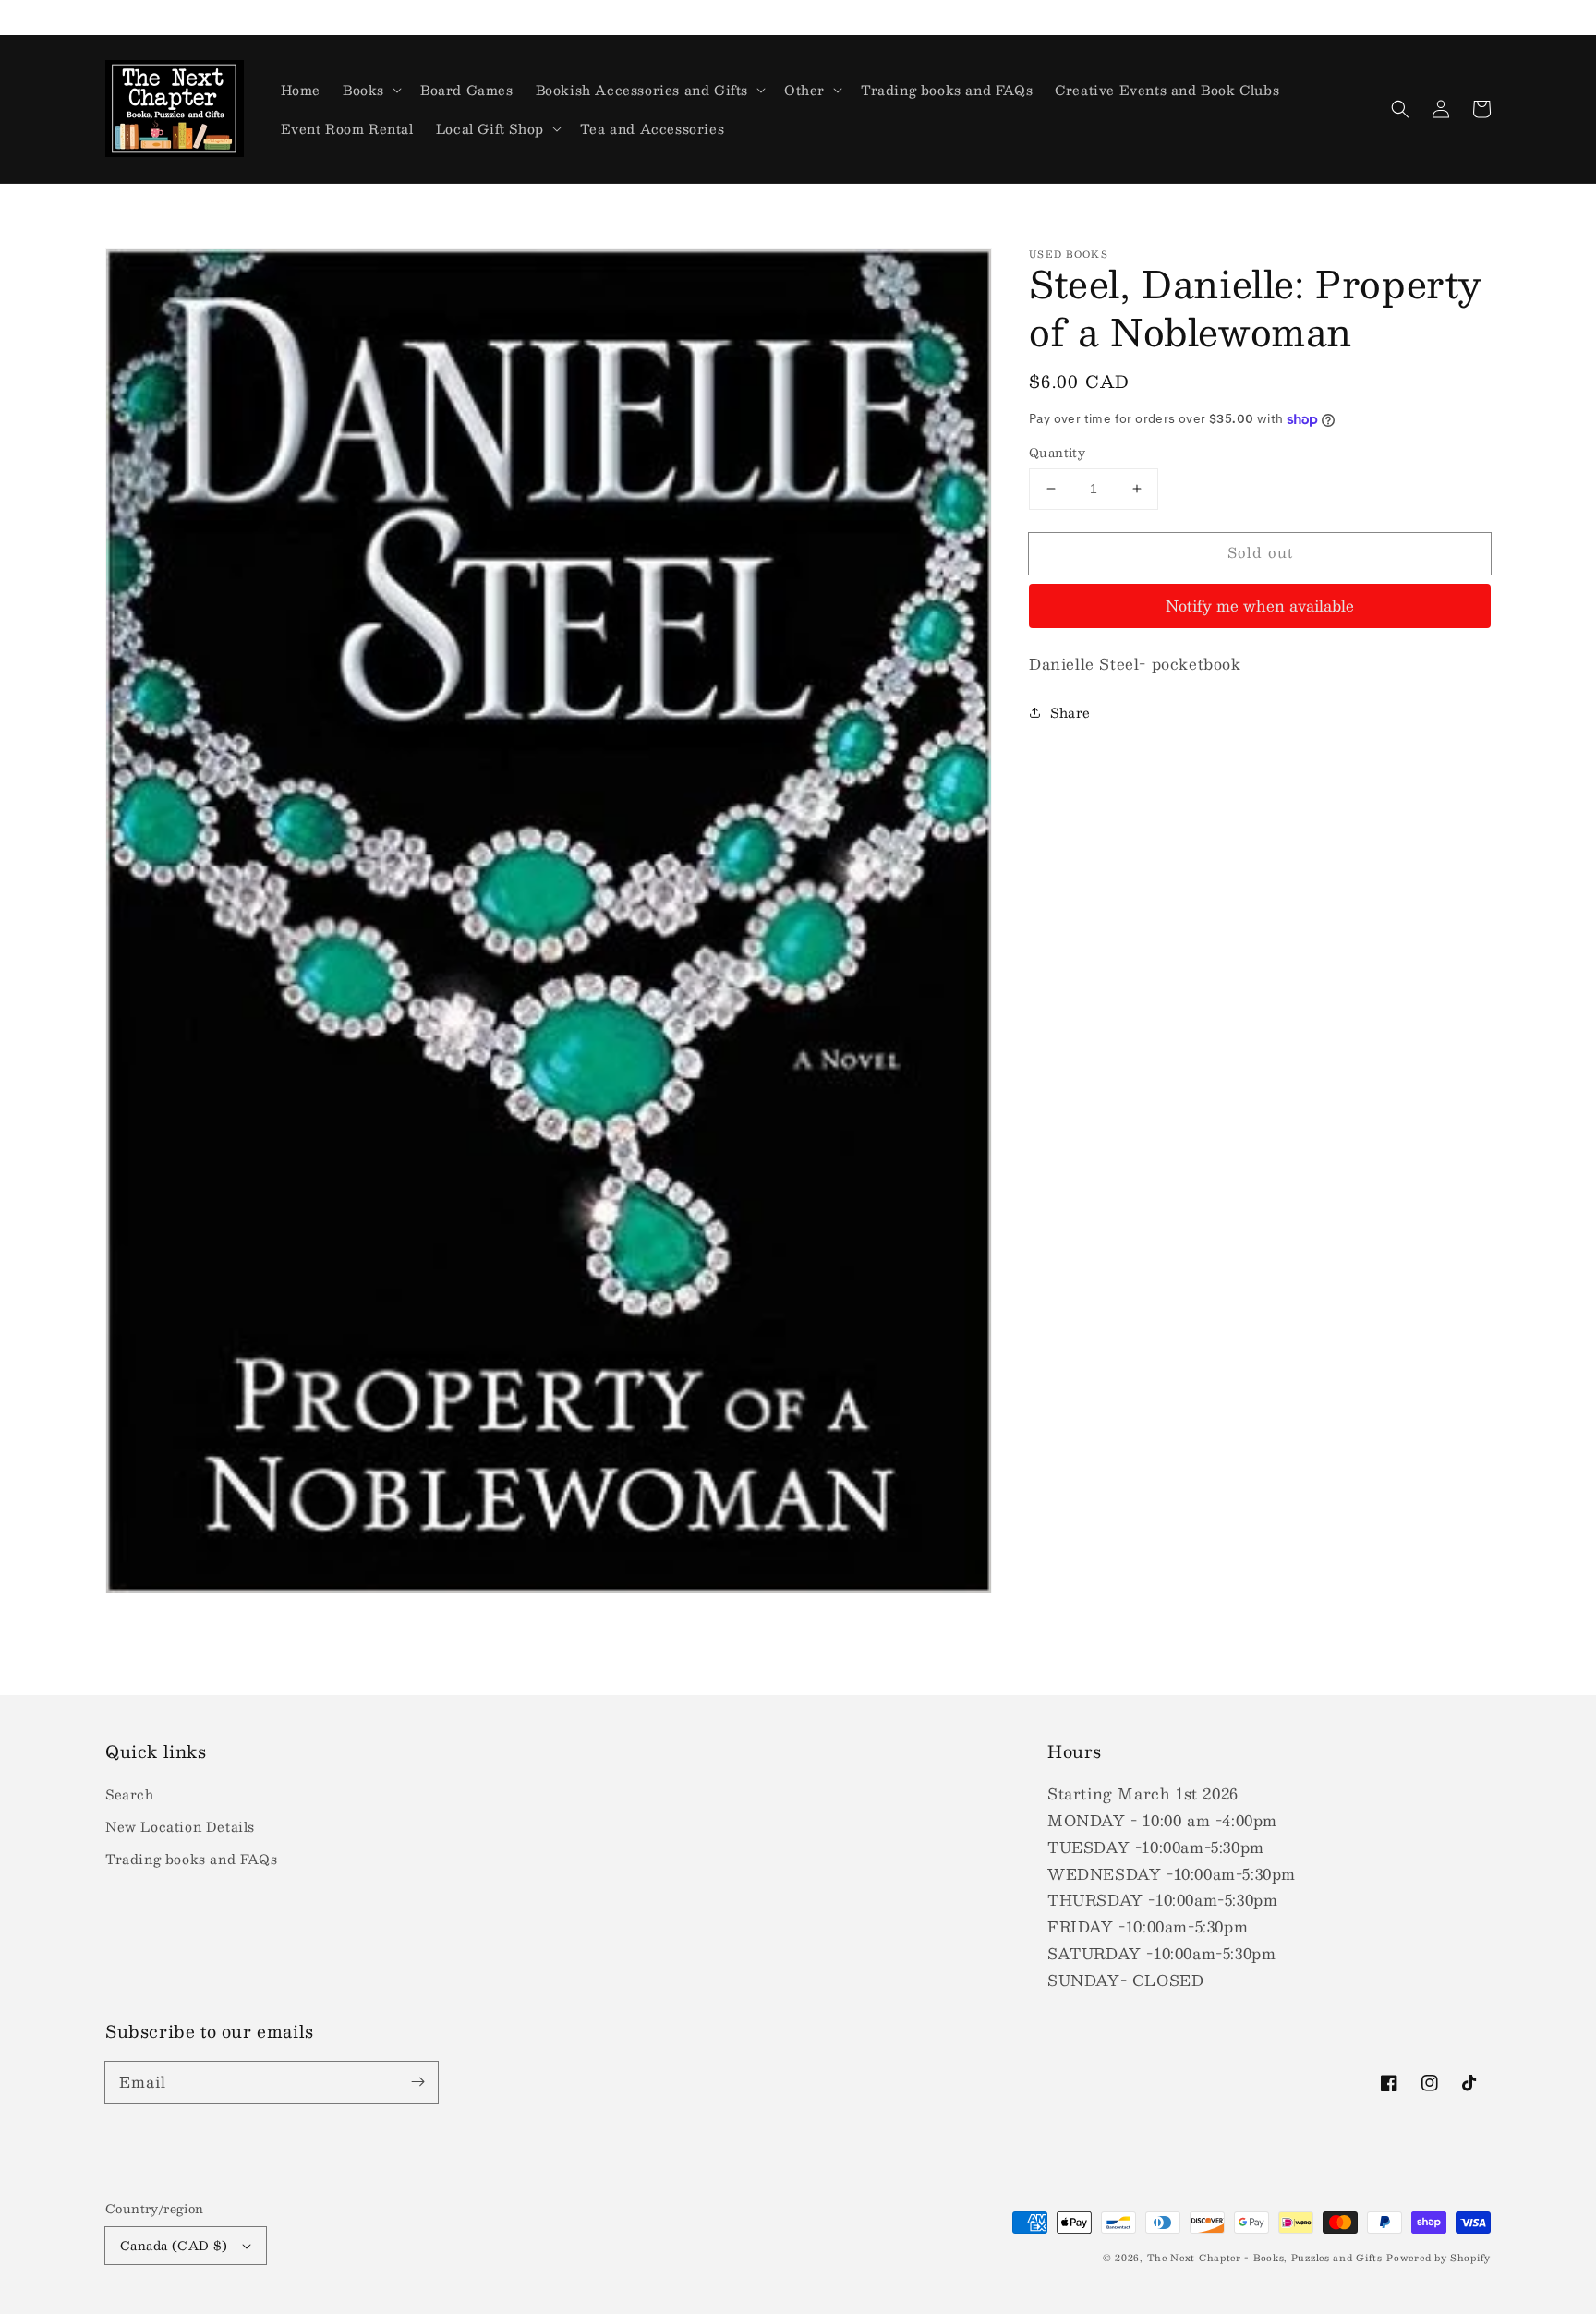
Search (130, 1794)
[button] (1400, 109)
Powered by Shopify (1439, 2257)
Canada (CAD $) (174, 2246)
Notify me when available (1260, 606)
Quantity (1057, 454)
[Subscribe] (417, 2082)
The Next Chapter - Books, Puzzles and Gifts (1265, 2257)
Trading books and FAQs (191, 1859)
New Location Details (180, 1826)
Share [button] (1070, 711)
